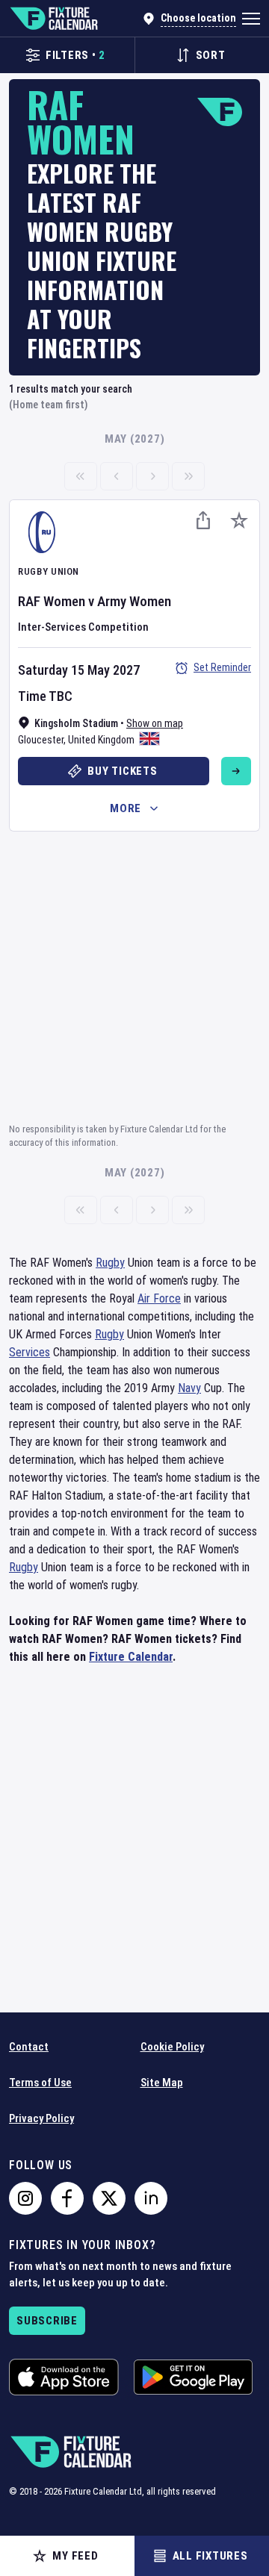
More (126, 808)
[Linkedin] (151, 2198)
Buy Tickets (122, 771)
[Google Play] (193, 2377)
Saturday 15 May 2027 (79, 670)
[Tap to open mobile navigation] (251, 19)
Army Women (134, 601)
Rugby (110, 1263)
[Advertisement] (134, 975)
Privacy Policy (41, 2118)
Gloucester (41, 740)
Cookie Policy (172, 2047)
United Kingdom (101, 740)
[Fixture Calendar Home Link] (53, 19)
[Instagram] (25, 2198)
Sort (211, 55)
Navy (189, 1388)
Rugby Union (49, 571)
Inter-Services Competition (83, 627)
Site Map (162, 2083)
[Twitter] (109, 2198)
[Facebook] (67, 2198)
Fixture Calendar (131, 1657)
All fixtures (210, 2556)
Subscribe (47, 2321)
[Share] (203, 520)
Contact (29, 2047)
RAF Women (52, 601)
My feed (75, 2556)
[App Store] (64, 2377)
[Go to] (236, 771)
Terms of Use (40, 2083)
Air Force (159, 1298)
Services (30, 1352)
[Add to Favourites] (239, 520)
